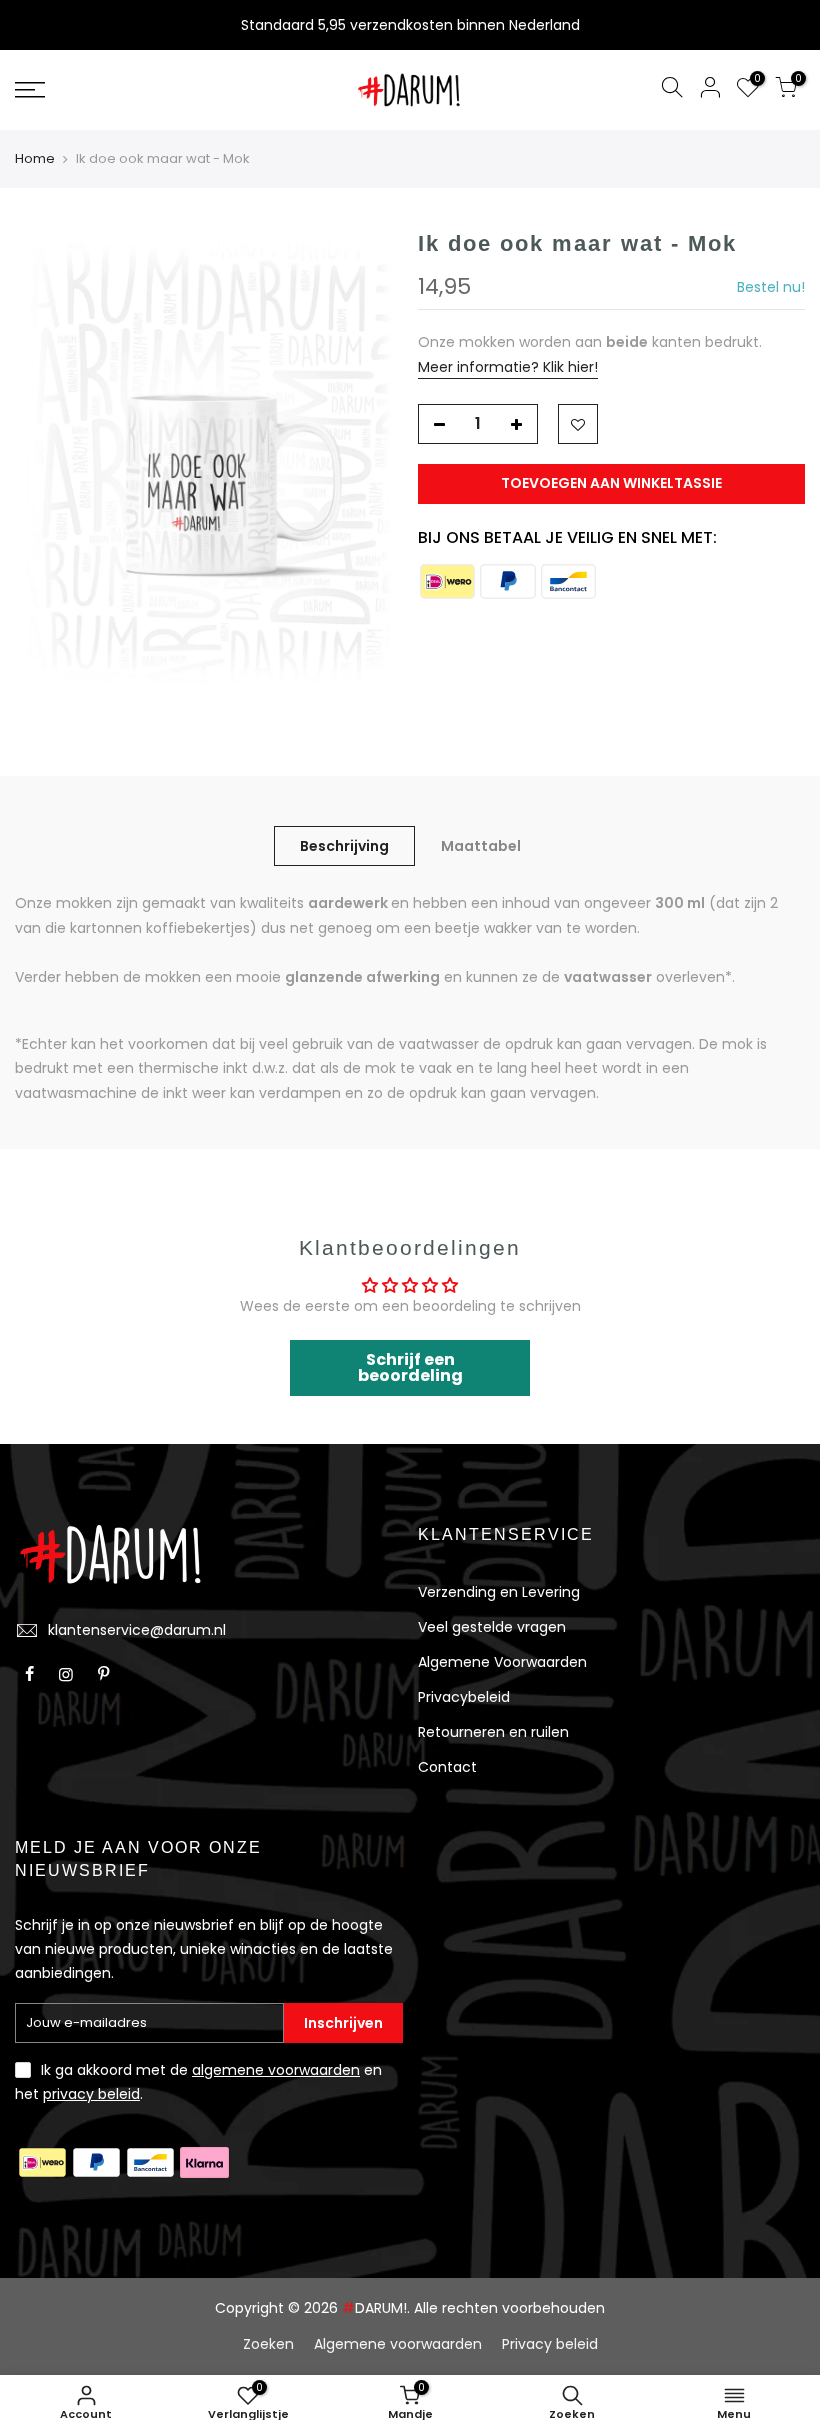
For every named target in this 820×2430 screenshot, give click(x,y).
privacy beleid (91, 2094)
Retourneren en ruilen (493, 1732)
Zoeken (268, 2344)
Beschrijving (344, 846)
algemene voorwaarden (276, 2070)
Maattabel (481, 846)
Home (35, 159)
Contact (447, 1767)
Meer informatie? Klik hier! (508, 367)
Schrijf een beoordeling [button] (410, 1367)
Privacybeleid (464, 1697)
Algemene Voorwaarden (502, 1662)
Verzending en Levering (499, 1592)
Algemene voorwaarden (398, 2344)
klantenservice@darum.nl (137, 1630)
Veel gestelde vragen (492, 1627)
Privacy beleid (550, 2344)
